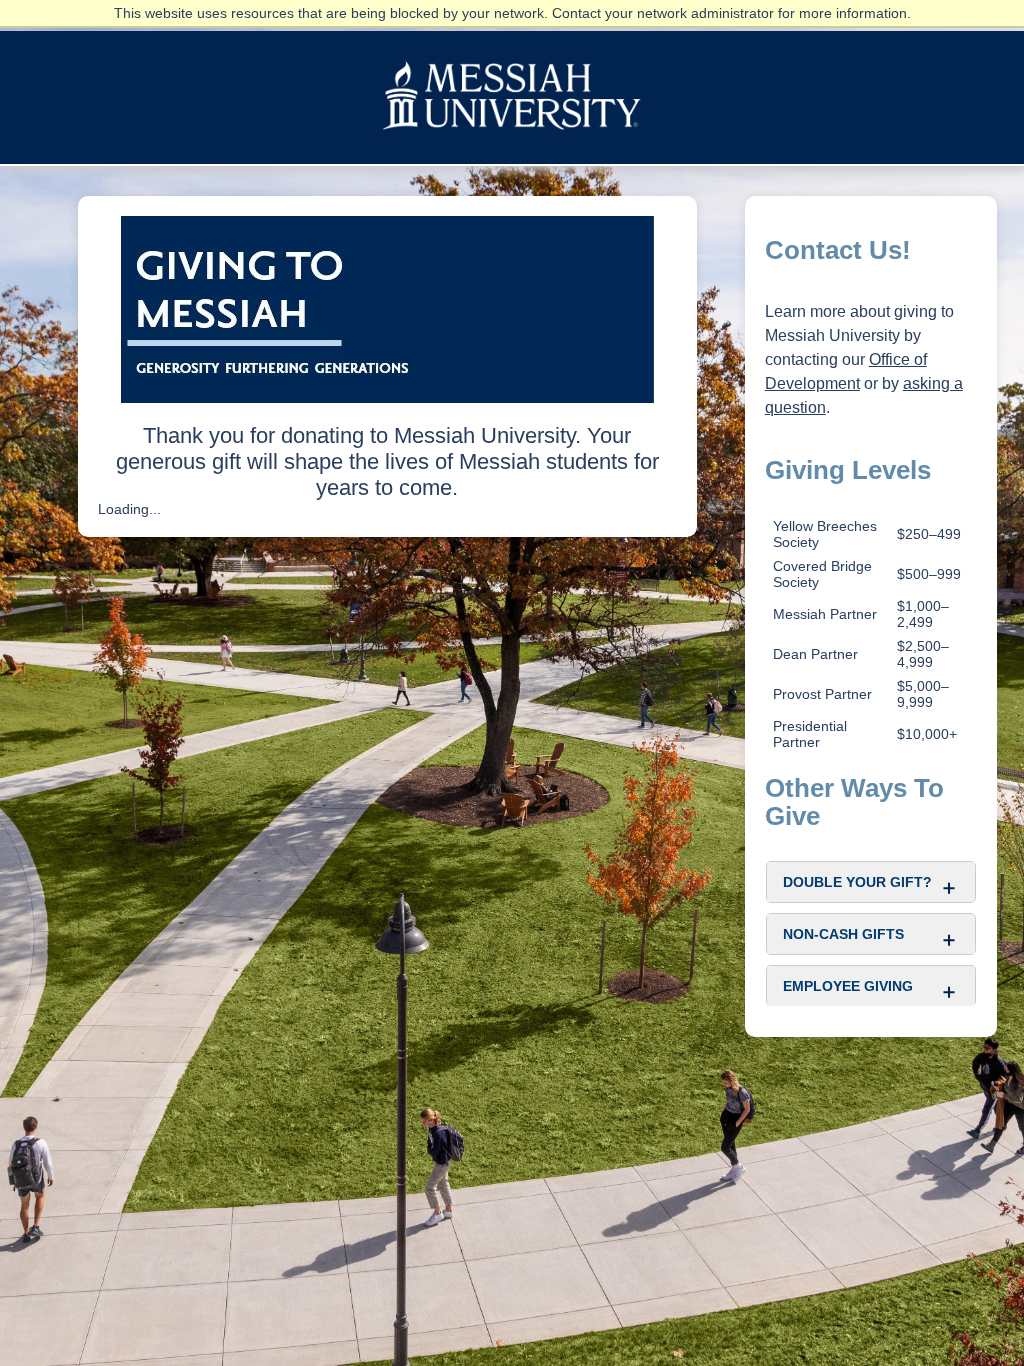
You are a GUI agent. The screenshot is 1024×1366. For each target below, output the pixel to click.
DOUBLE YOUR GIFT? (857, 882)
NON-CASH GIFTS (843, 934)
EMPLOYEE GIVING (848, 986)
